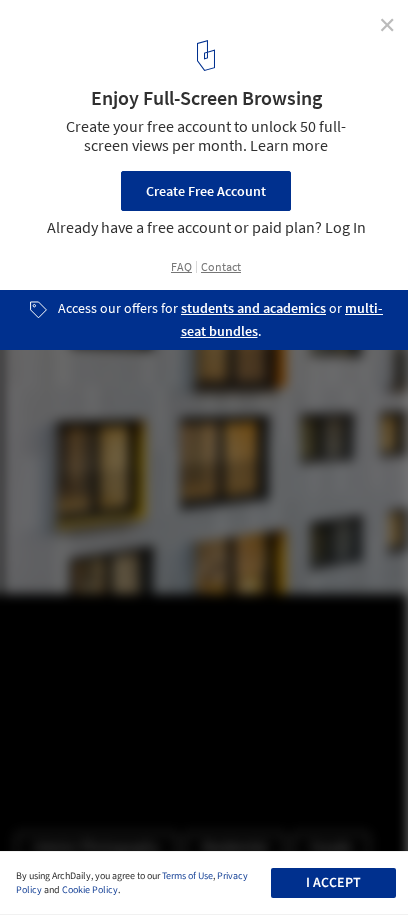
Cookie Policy (90, 890)
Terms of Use (187, 876)
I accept (333, 883)
